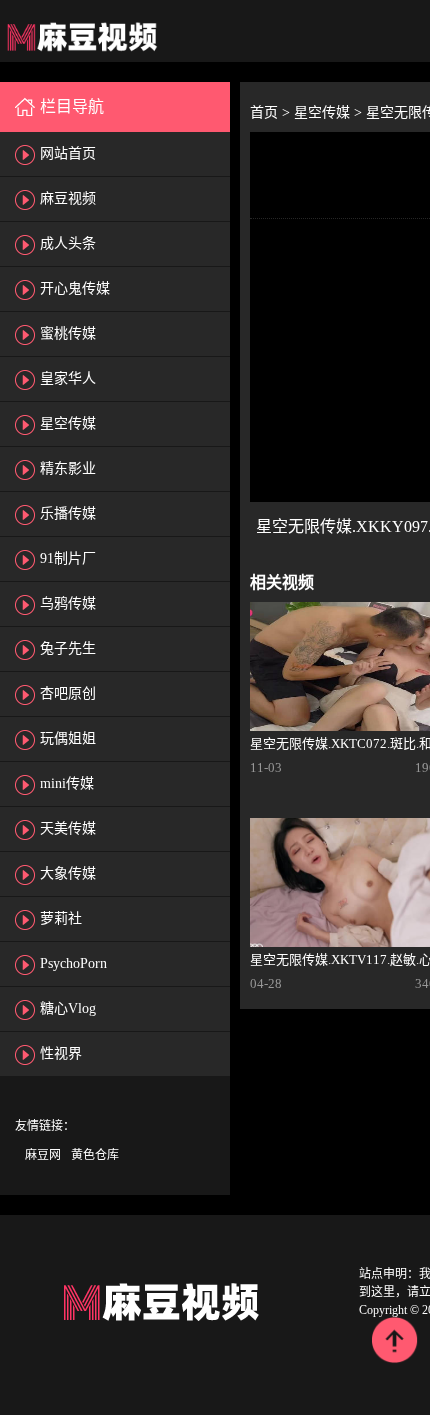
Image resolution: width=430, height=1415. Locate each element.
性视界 (61, 1053)
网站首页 (68, 153)
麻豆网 (43, 1155)
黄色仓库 (95, 1155)
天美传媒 (68, 828)
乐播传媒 (68, 513)
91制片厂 (68, 558)
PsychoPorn (73, 963)
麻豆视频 (68, 198)
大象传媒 (68, 873)
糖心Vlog (68, 1008)
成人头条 (68, 243)
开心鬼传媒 (75, 288)
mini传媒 (67, 783)
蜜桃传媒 (68, 333)
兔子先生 (68, 648)
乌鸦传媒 (68, 603)
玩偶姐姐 (68, 738)
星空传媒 (68, 423)
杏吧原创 (68, 693)
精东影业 (68, 468)
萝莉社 (61, 918)
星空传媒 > (330, 112)
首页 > (272, 112)
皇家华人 (68, 378)
